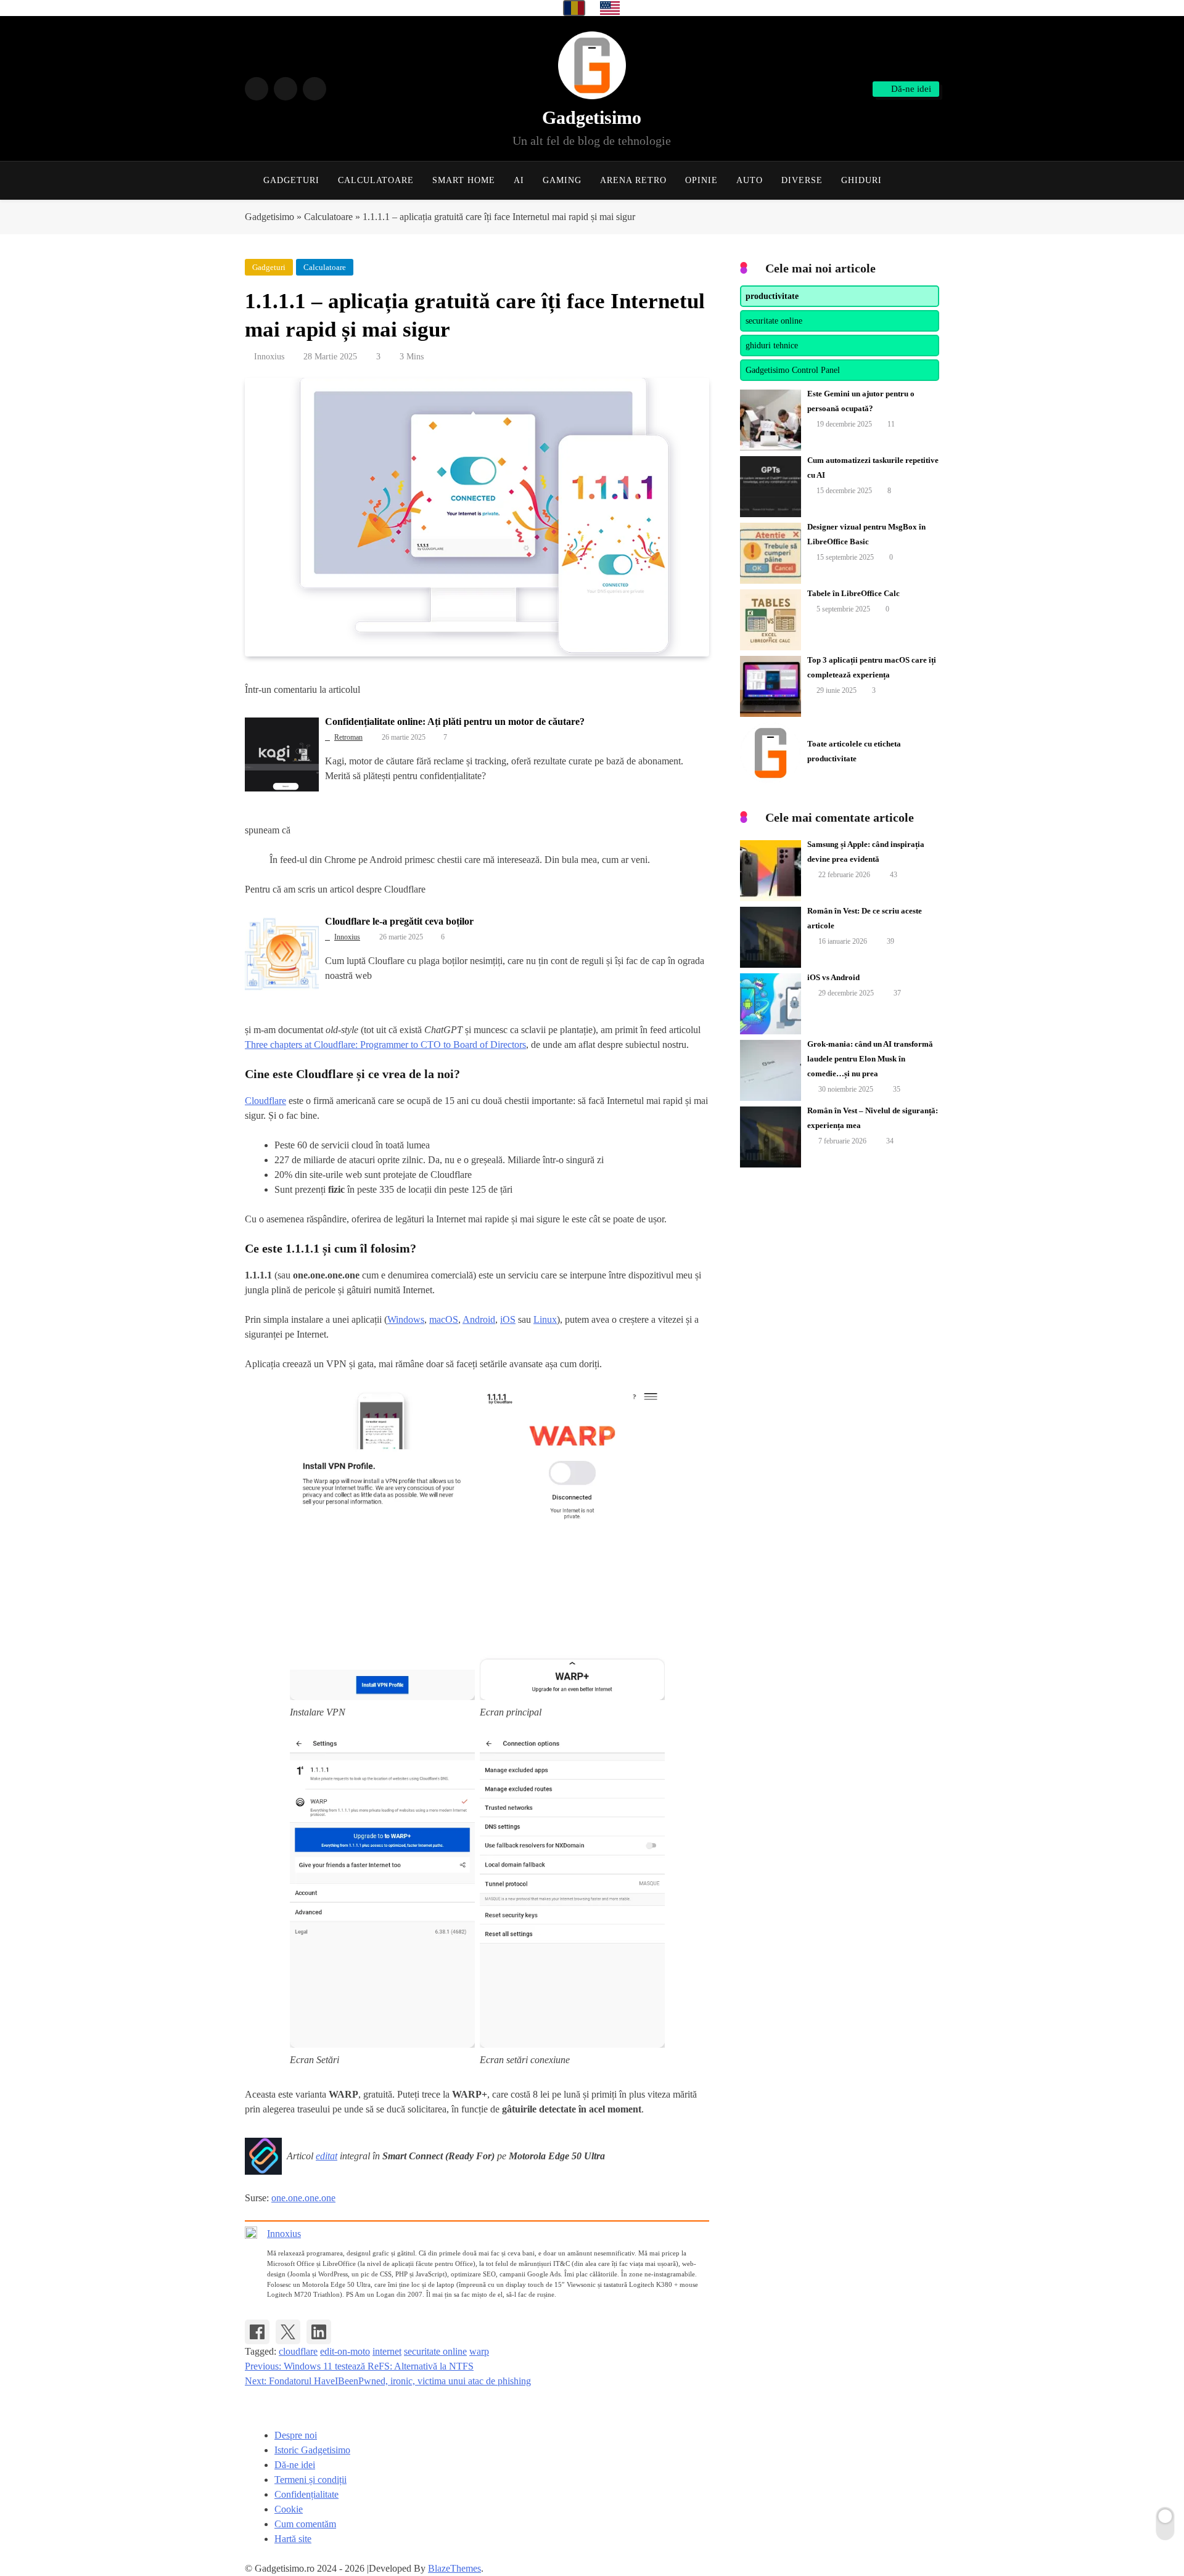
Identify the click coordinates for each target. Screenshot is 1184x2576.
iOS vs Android (833, 977)
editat (327, 2156)
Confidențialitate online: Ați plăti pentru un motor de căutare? (455, 722)
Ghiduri (861, 180)
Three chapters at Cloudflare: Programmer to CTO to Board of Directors (385, 1045)
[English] (610, 8)
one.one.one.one (303, 2198)
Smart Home (464, 180)
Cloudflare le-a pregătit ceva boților (399, 921)
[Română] (574, 8)
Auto (750, 180)
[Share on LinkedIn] (319, 2332)
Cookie (289, 2509)
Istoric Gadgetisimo (312, 2450)
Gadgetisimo (592, 117)
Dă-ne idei (295, 2465)
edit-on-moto (345, 2351)
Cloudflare (265, 1101)
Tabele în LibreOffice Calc (853, 593)
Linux (545, 1319)
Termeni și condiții (310, 2480)
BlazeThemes (454, 2568)
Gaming (562, 180)
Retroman (348, 737)
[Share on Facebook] (257, 2332)
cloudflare (298, 2351)
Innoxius (269, 357)
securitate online (435, 2351)
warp (479, 2351)
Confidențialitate (306, 2494)
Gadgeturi (291, 180)
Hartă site (293, 2539)
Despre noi (296, 2435)
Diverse (802, 180)
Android (479, 1319)
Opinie (701, 180)
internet (387, 2351)
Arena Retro (633, 180)
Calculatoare (376, 180)
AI (519, 180)
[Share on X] (288, 2332)
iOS (508, 1319)
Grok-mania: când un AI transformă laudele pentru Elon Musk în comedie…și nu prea (870, 1059)
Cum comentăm (305, 2524)
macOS (444, 1319)
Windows (406, 1319)
